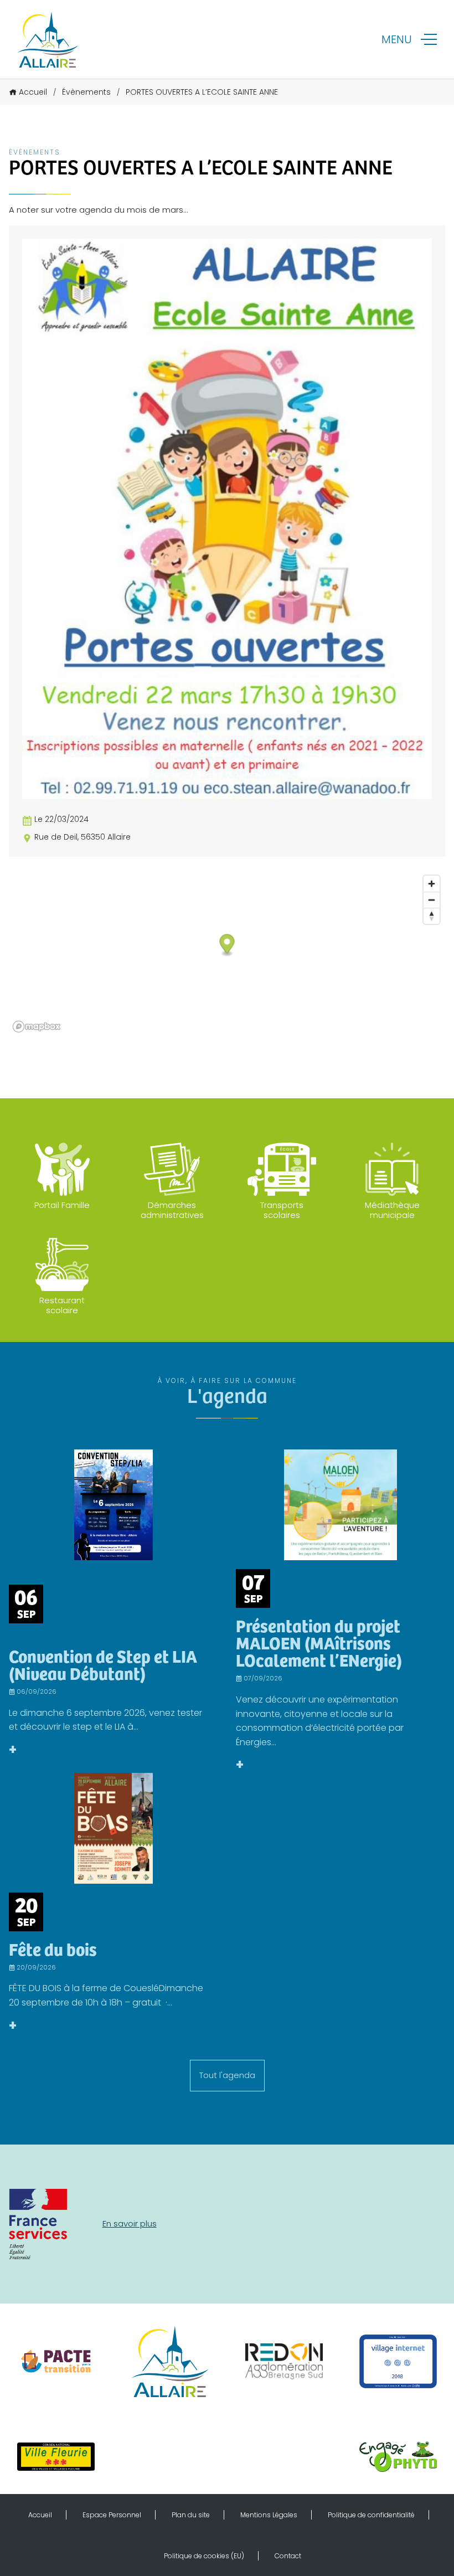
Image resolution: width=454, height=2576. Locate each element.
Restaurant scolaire (62, 1305)
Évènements (86, 92)
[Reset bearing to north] (432, 916)
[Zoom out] (432, 900)
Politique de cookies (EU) (204, 2556)
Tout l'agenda (227, 2075)
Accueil (33, 92)
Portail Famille (62, 1205)
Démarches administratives (172, 1210)
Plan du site (191, 2515)
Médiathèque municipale (392, 1210)
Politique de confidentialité (371, 2515)
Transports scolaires (282, 1210)
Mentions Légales (269, 2515)
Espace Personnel (112, 2515)
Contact (288, 2556)
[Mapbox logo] (37, 1027)
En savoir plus (130, 2223)
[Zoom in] (432, 884)
